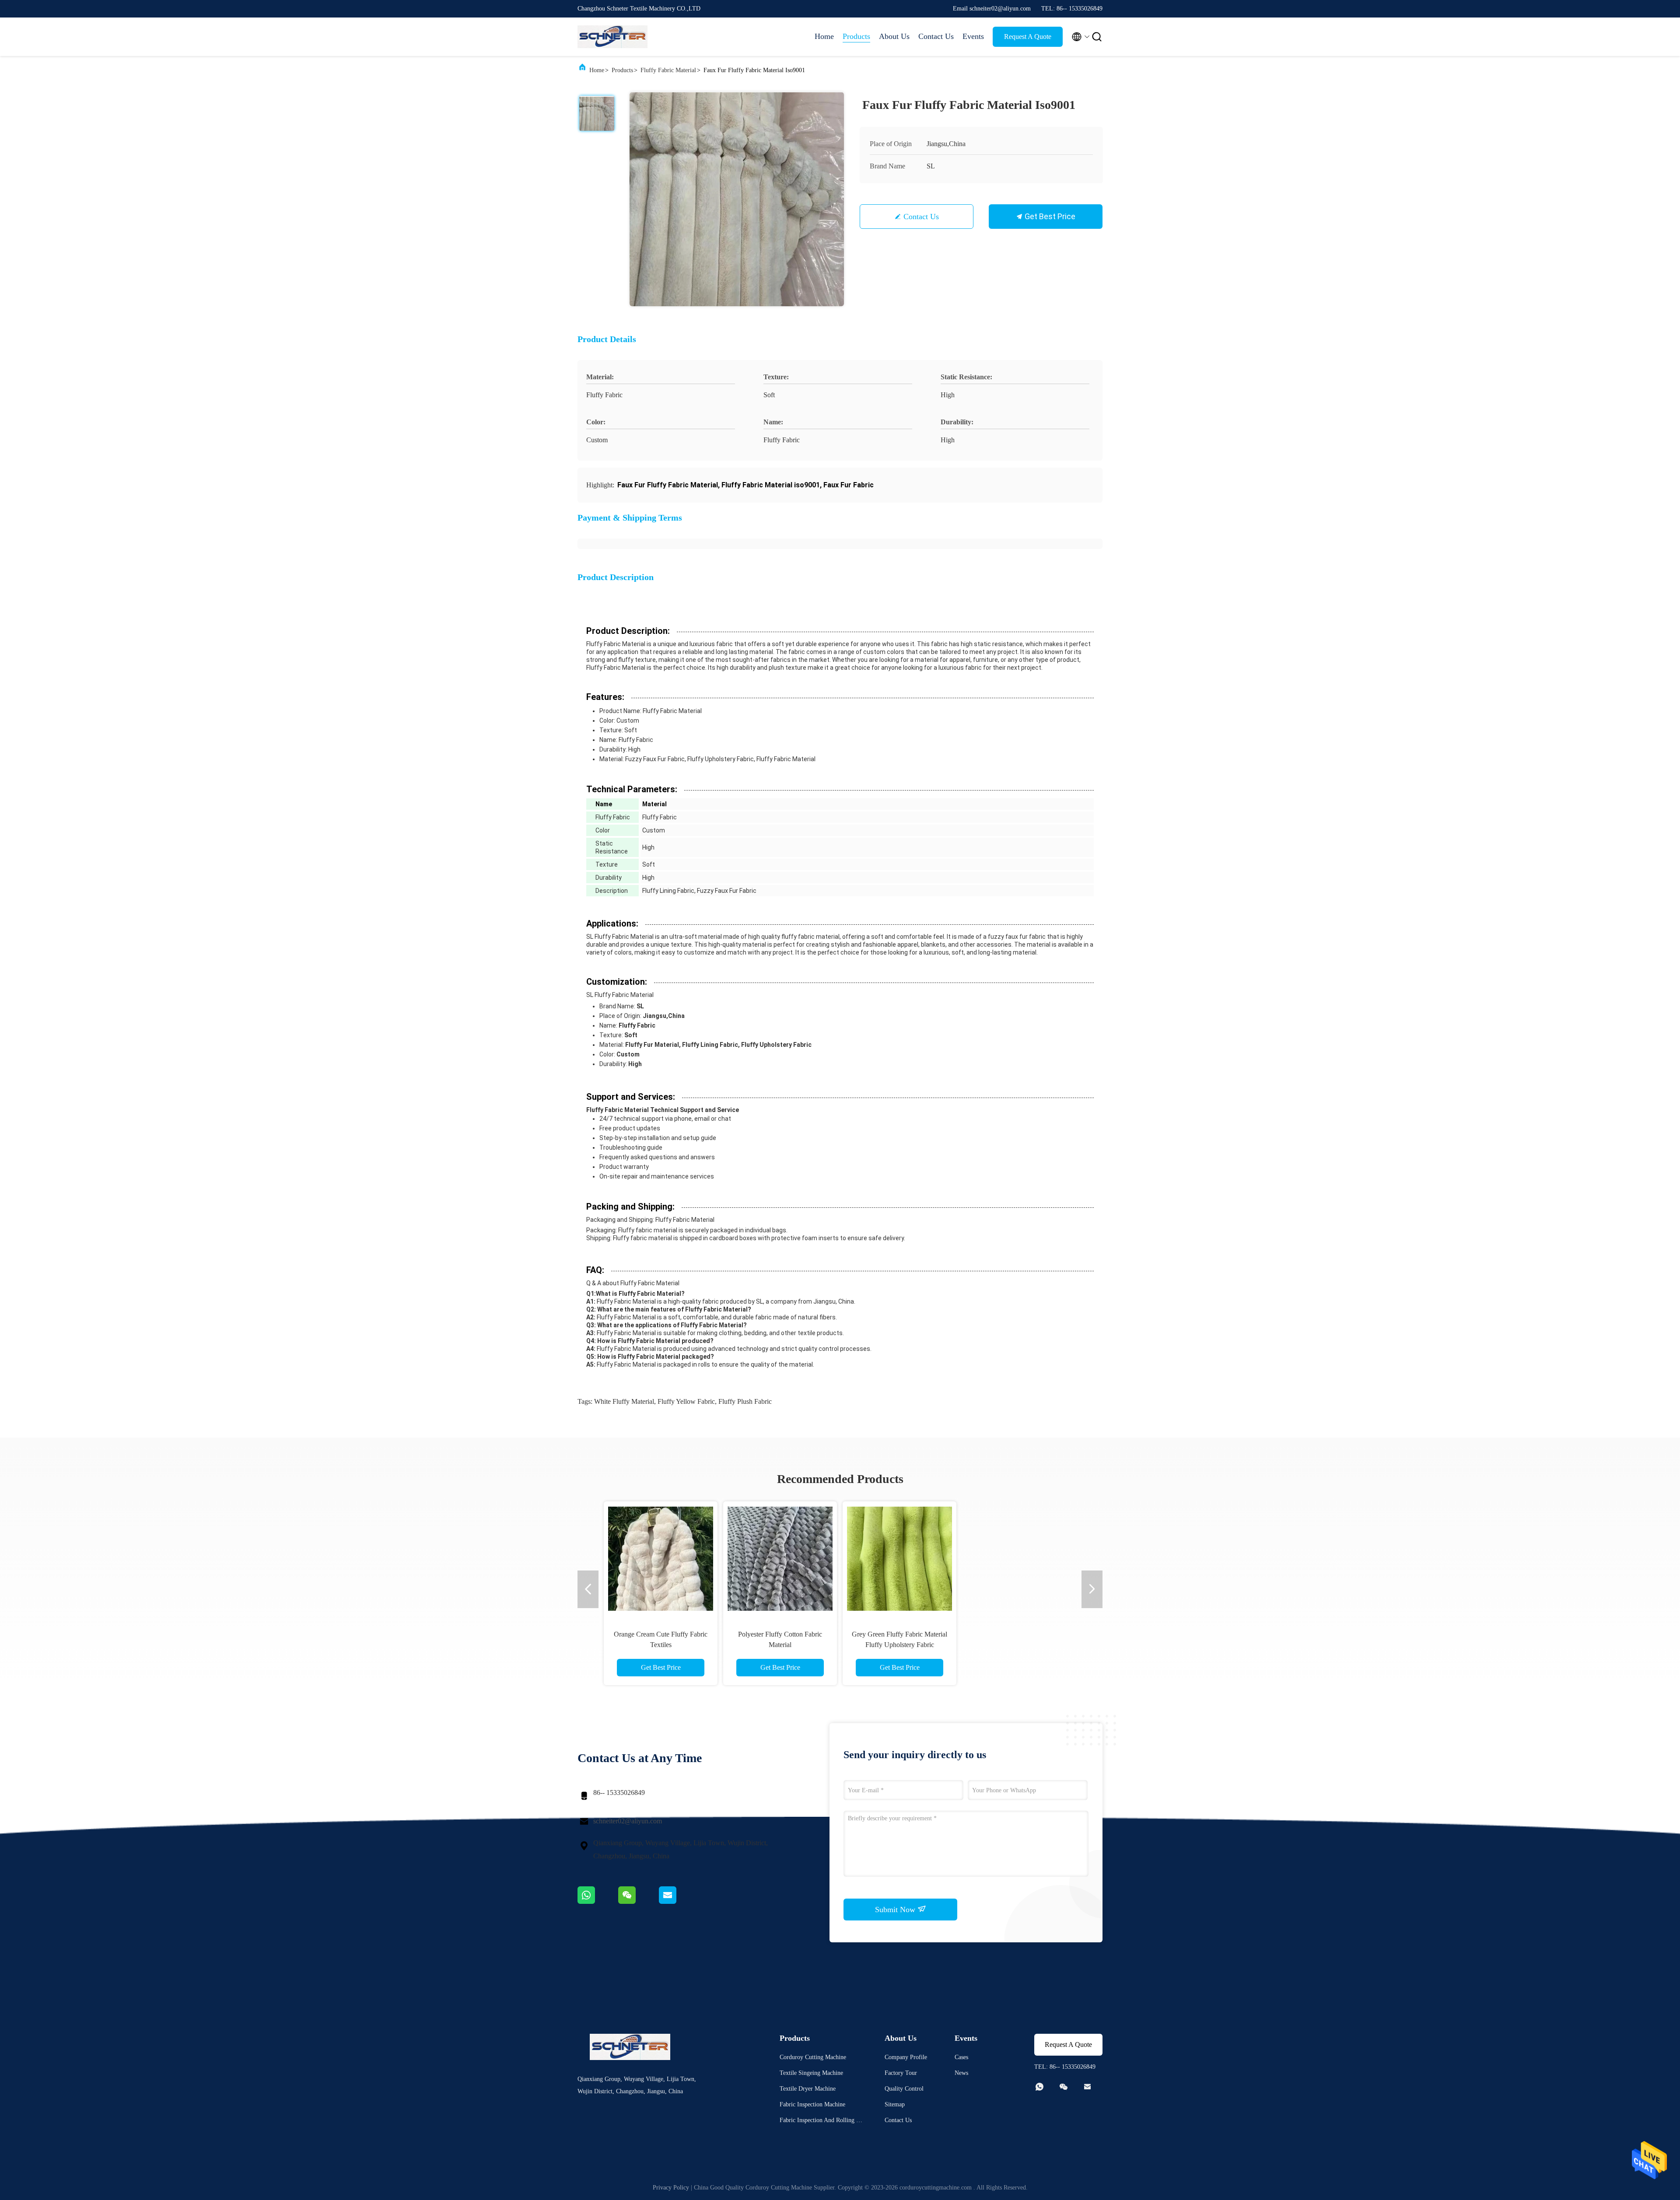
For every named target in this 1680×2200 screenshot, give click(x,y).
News (961, 2073)
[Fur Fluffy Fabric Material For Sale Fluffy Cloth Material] (1019, 1558)
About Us (894, 36)
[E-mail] (679, 1902)
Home (824, 36)
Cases (961, 2057)
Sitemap (895, 2104)
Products (856, 36)
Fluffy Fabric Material (668, 70)
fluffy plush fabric (745, 1401)
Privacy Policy (671, 2188)
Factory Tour (901, 2073)
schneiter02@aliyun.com (628, 1821)
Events (973, 36)
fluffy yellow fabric (686, 1401)
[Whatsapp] (598, 1902)
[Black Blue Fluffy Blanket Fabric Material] (780, 1558)
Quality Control (904, 2089)
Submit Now (896, 1910)
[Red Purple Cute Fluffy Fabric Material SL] (899, 1558)
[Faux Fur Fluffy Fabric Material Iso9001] (737, 199)
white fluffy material (624, 1401)
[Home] (612, 37)
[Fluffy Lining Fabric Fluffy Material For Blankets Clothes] (661, 1558)
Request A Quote (1028, 37)
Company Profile (906, 2057)
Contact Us (936, 36)
